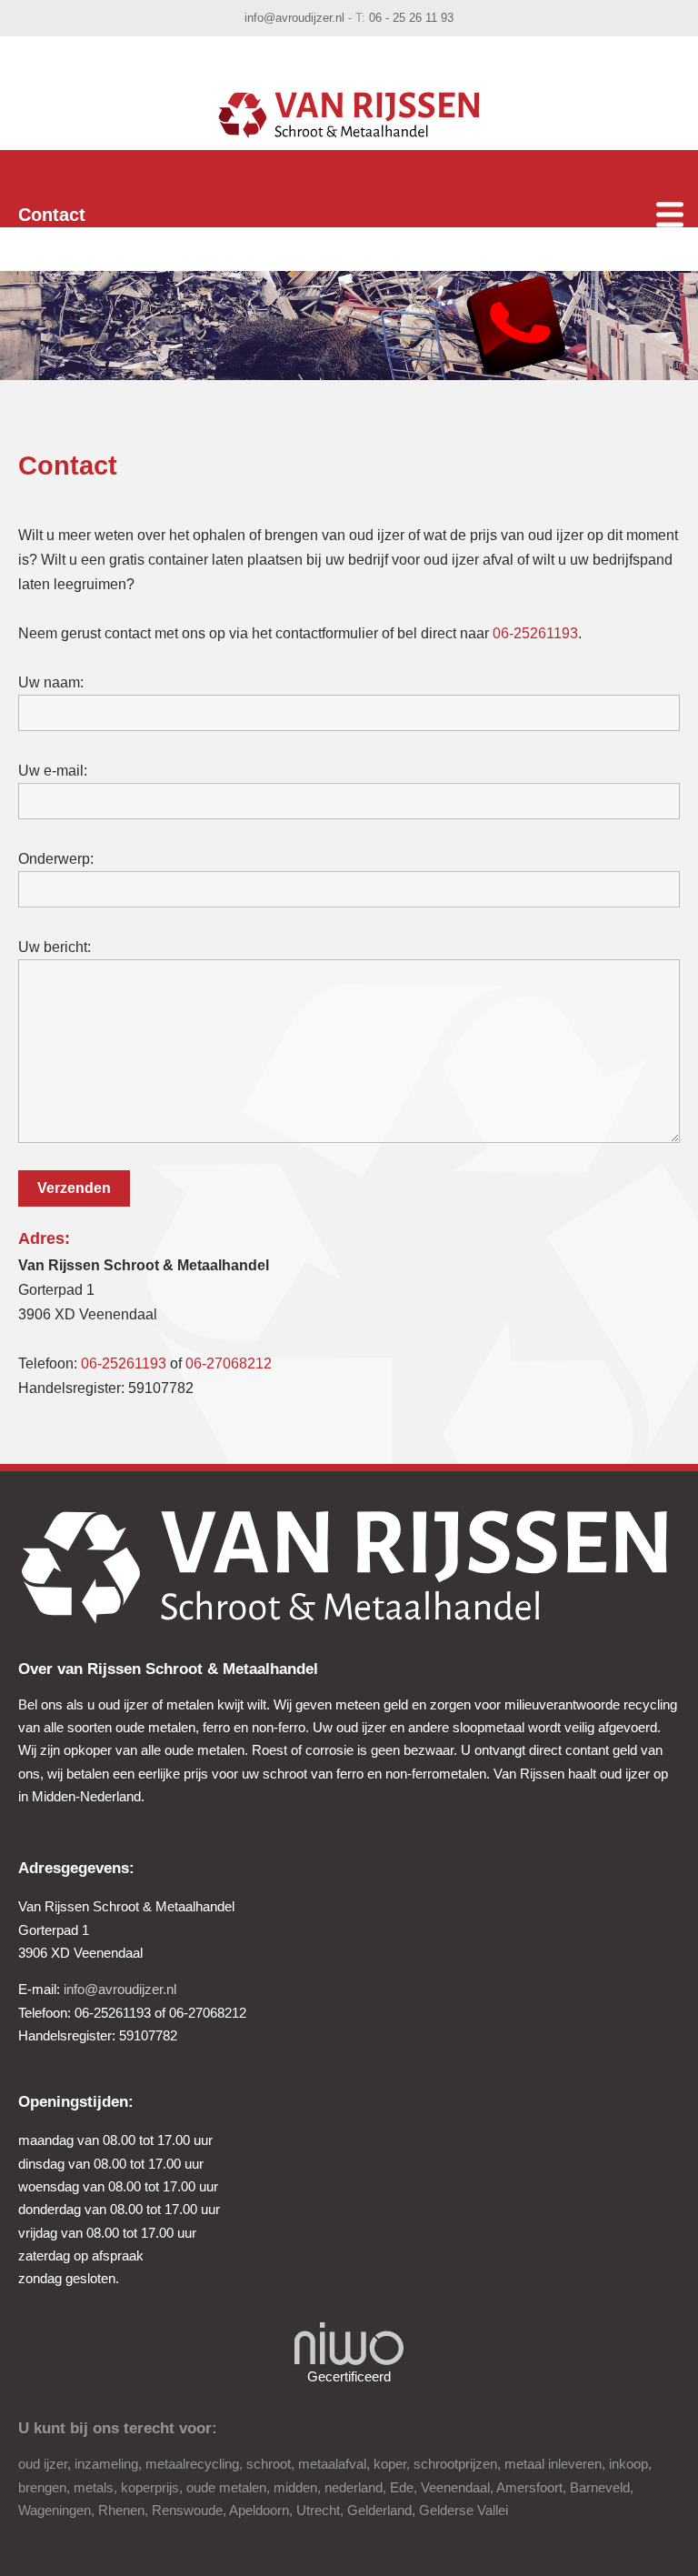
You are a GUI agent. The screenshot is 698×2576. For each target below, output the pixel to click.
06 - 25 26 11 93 (411, 18)
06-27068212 (229, 1363)
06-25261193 (535, 633)
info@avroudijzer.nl (294, 18)
